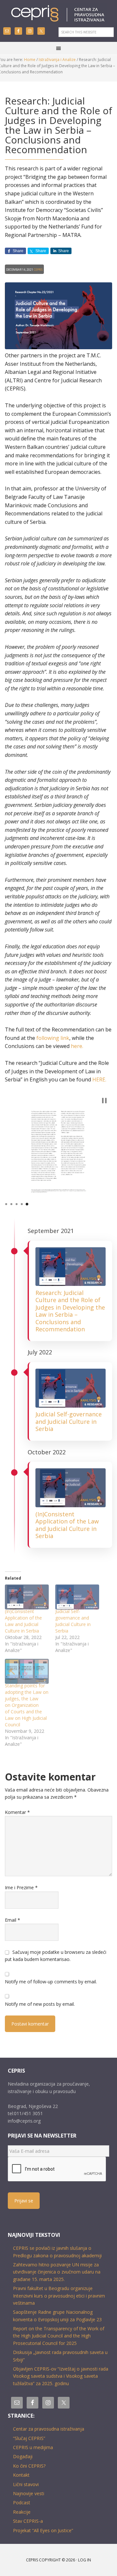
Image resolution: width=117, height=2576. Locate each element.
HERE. (99, 1079)
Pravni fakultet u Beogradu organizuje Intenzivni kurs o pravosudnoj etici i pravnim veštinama (59, 2296)
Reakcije (22, 2512)
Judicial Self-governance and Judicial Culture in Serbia (69, 1421)
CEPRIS (58, 14)
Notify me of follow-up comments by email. (51, 1982)
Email (13, 1920)
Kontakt (21, 2475)
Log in (84, 2560)
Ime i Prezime (21, 1887)
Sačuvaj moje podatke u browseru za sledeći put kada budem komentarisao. (56, 1956)
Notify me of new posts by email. (40, 2004)
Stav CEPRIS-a (28, 2521)
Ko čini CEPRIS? (29, 2466)
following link (53, 1038)
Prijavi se (24, 2201)
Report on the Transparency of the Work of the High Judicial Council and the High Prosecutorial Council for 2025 (59, 2336)
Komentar (17, 1812)
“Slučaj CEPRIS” (29, 2438)
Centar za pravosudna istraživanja (49, 2429)
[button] (104, 1101)
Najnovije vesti (29, 2493)
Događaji (23, 2456)
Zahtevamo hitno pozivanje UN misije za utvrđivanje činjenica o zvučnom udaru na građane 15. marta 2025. (57, 2272)
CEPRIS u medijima (33, 2447)
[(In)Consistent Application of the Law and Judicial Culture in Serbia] (27, 1597)
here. (77, 1046)
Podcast (22, 2502)
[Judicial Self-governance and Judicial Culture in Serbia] (77, 1597)
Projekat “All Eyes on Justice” (43, 2530)
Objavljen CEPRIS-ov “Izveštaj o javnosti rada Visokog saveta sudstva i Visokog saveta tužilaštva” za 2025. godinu (61, 2376)
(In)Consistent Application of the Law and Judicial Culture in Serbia (67, 1525)
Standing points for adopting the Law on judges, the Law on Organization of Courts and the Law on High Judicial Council (27, 1705)
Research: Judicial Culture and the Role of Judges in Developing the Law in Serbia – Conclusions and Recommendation (70, 1311)
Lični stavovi (26, 2484)
